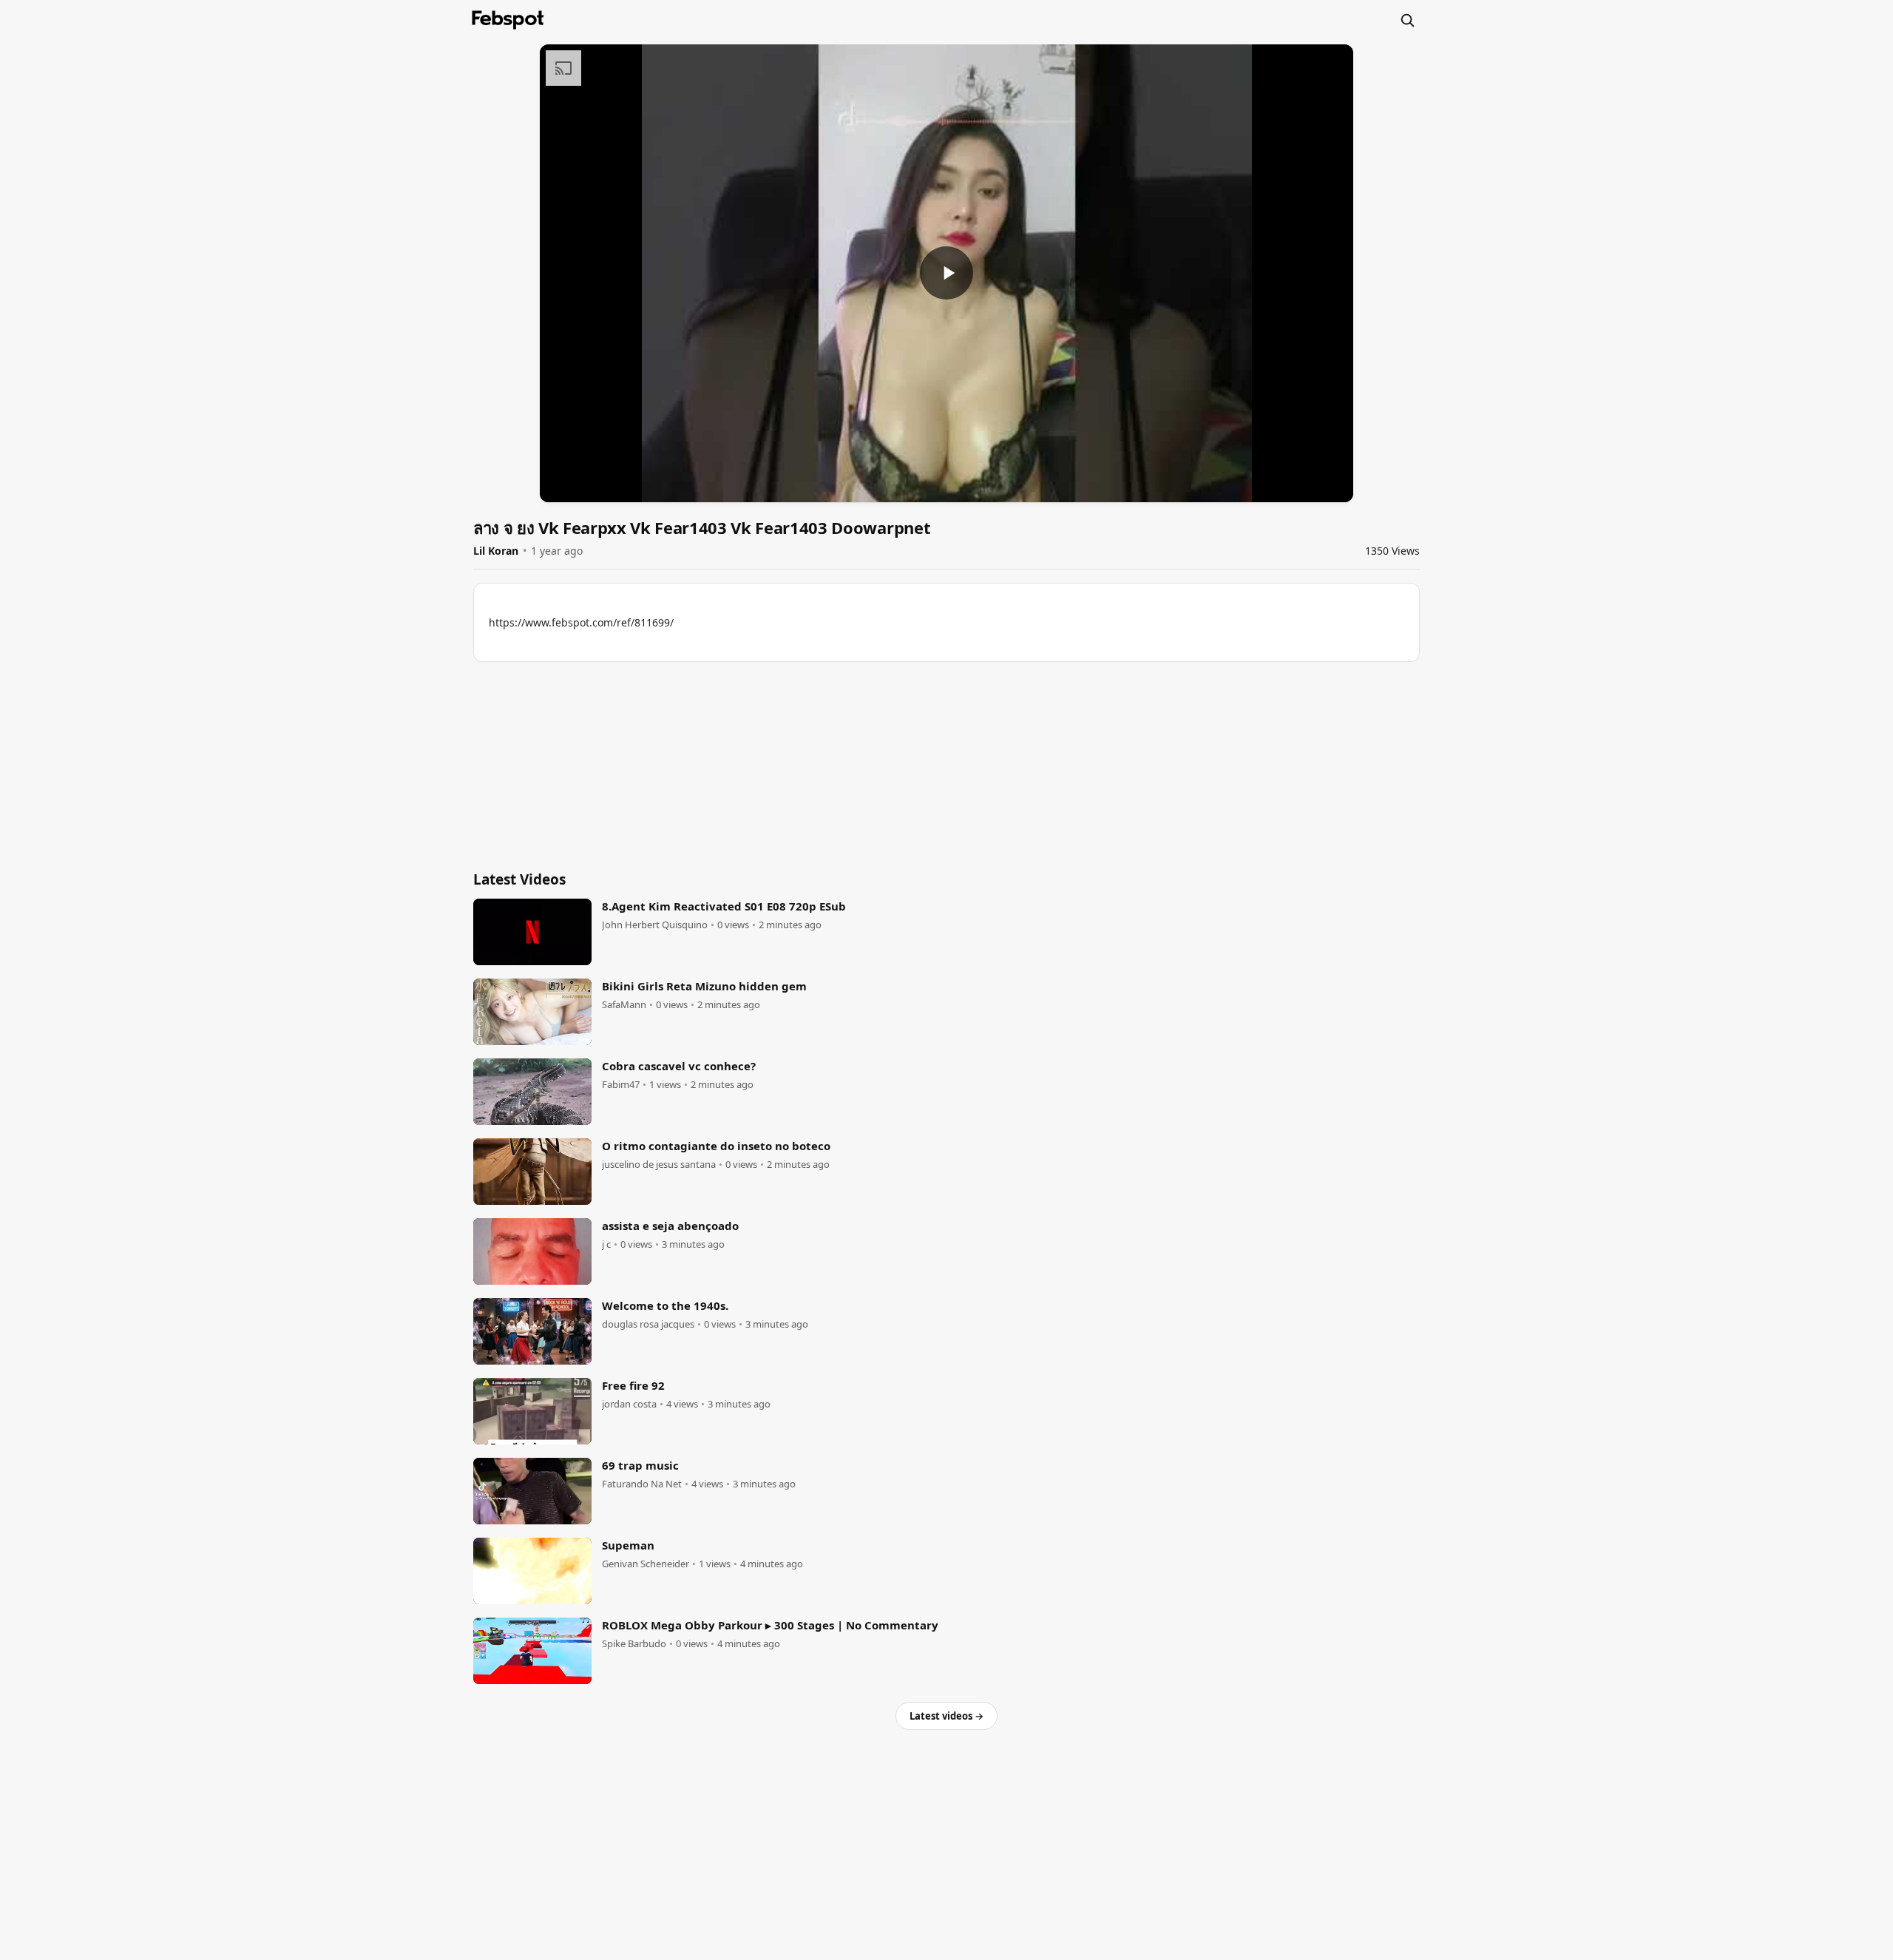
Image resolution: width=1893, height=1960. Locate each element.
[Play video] (946, 273)
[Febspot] (508, 20)
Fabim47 (621, 1085)
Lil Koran (496, 551)
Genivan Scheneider (646, 1564)
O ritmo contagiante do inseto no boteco (716, 1146)
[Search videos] (1407, 20)
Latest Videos (519, 879)
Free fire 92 (633, 1385)
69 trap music (640, 1465)
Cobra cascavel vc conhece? (679, 1066)
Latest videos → (946, 1716)
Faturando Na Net (642, 1484)
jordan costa (629, 1404)
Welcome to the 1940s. (665, 1305)
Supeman (628, 1545)
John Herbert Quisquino (655, 925)
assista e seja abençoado (670, 1226)
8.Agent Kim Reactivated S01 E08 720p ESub (724, 906)
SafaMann (624, 1005)
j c (606, 1244)
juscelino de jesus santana (659, 1165)
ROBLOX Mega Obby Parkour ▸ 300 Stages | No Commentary (770, 1625)
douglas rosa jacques (648, 1324)
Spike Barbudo (634, 1644)
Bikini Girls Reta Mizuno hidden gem (704, 986)
